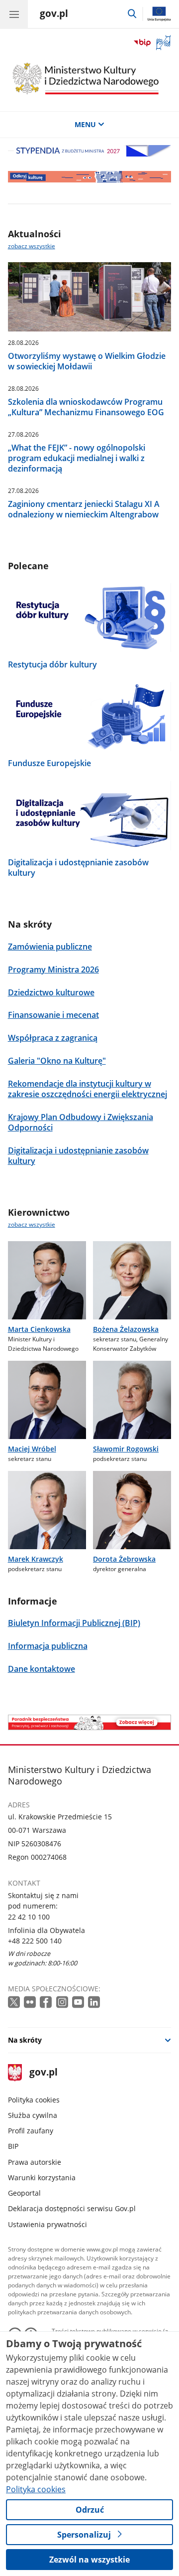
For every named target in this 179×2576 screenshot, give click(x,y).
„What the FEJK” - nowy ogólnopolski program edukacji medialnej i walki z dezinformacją (77, 458)
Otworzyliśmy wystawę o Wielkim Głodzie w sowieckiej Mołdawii (87, 361)
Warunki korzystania (42, 2177)
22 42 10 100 (29, 1917)
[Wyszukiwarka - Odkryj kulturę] (90, 176)
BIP (13, 2146)
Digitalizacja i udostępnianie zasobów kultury (78, 868)
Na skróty (25, 2040)
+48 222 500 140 (35, 1941)
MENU (85, 124)
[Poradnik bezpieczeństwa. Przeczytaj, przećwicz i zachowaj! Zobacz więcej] (90, 1722)
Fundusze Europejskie (49, 763)
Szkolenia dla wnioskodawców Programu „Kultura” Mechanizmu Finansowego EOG (86, 407)
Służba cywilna (33, 2115)
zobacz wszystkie (32, 246)
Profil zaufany (31, 2131)
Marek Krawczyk (36, 1559)
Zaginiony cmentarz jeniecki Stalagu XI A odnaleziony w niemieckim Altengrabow (84, 509)
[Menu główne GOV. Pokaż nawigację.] (14, 14)
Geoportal (24, 2193)
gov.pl (43, 2073)
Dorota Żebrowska (124, 1559)
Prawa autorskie (35, 2162)
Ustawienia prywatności (47, 2224)
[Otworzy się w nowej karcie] (15, 2003)
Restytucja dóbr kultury (52, 665)
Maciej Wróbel (32, 1449)
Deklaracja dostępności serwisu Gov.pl (72, 2208)
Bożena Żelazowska (126, 1329)
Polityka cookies (34, 2100)
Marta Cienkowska (39, 1329)
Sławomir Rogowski (126, 1449)
